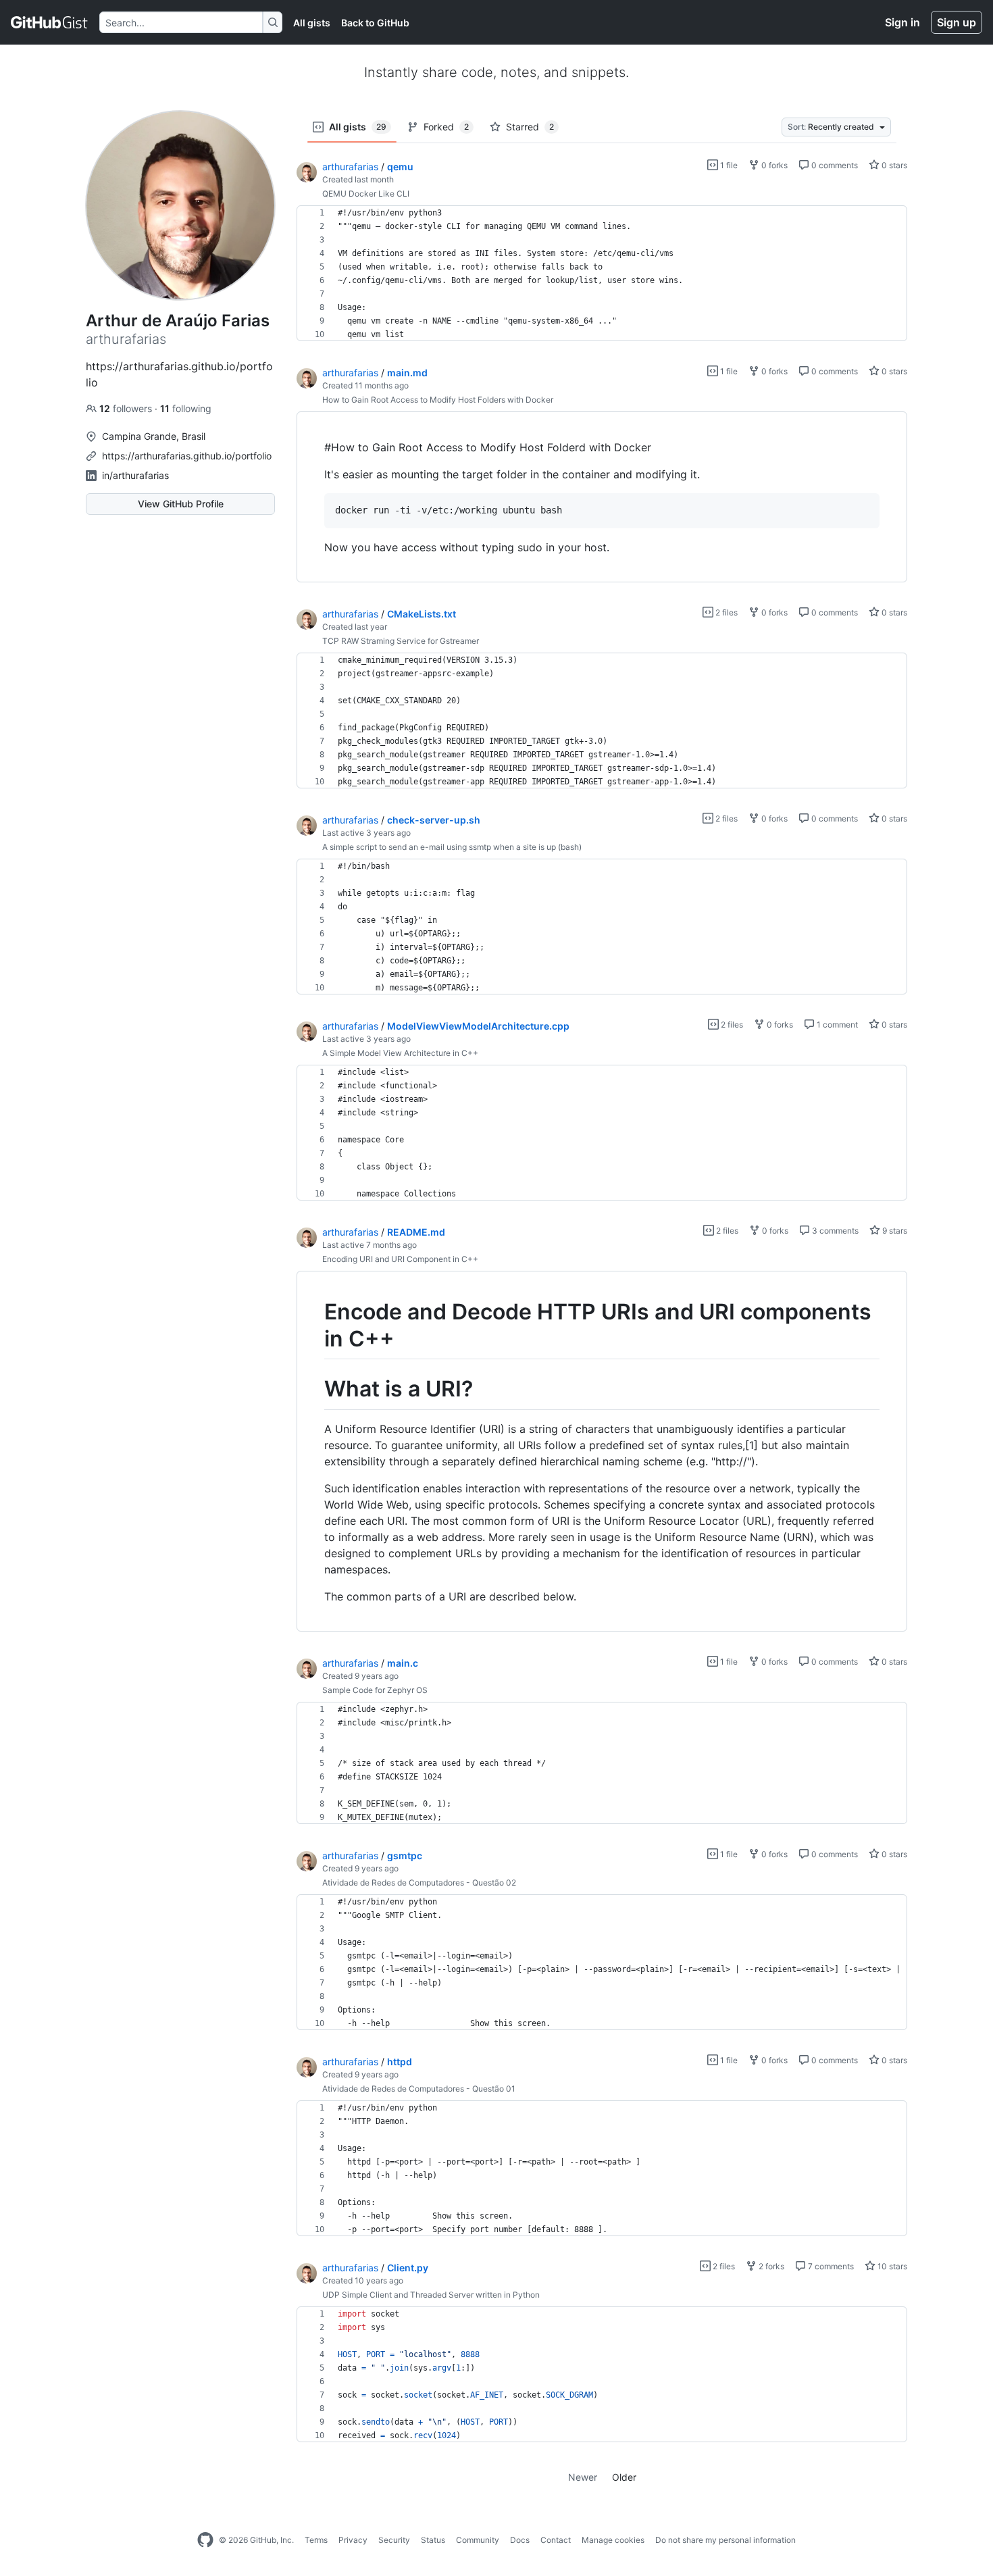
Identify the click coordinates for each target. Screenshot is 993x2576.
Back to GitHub (375, 23)
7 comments (830, 2266)
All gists (312, 23)
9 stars (894, 1231)
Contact (556, 2540)
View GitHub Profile (181, 504)
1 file (728, 165)
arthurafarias (350, 167)
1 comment (836, 1025)
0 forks (773, 165)
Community (478, 2540)
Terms (316, 2540)
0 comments (834, 165)
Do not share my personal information (725, 2540)
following (186, 408)
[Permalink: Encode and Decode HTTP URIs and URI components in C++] (315, 1325)
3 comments (834, 1231)
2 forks (770, 2266)
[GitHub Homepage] (205, 2540)
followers (127, 408)
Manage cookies (613, 2540)
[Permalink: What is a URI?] (315, 1390)
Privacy (353, 2540)
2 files (725, 612)
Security (394, 2540)
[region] (602, 274)
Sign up (957, 22)
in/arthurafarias (135, 475)
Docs (520, 2540)
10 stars (891, 2266)
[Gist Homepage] (50, 22)
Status (433, 2540)
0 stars (893, 165)
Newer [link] (583, 2477)
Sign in (902, 22)
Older (624, 2477)
